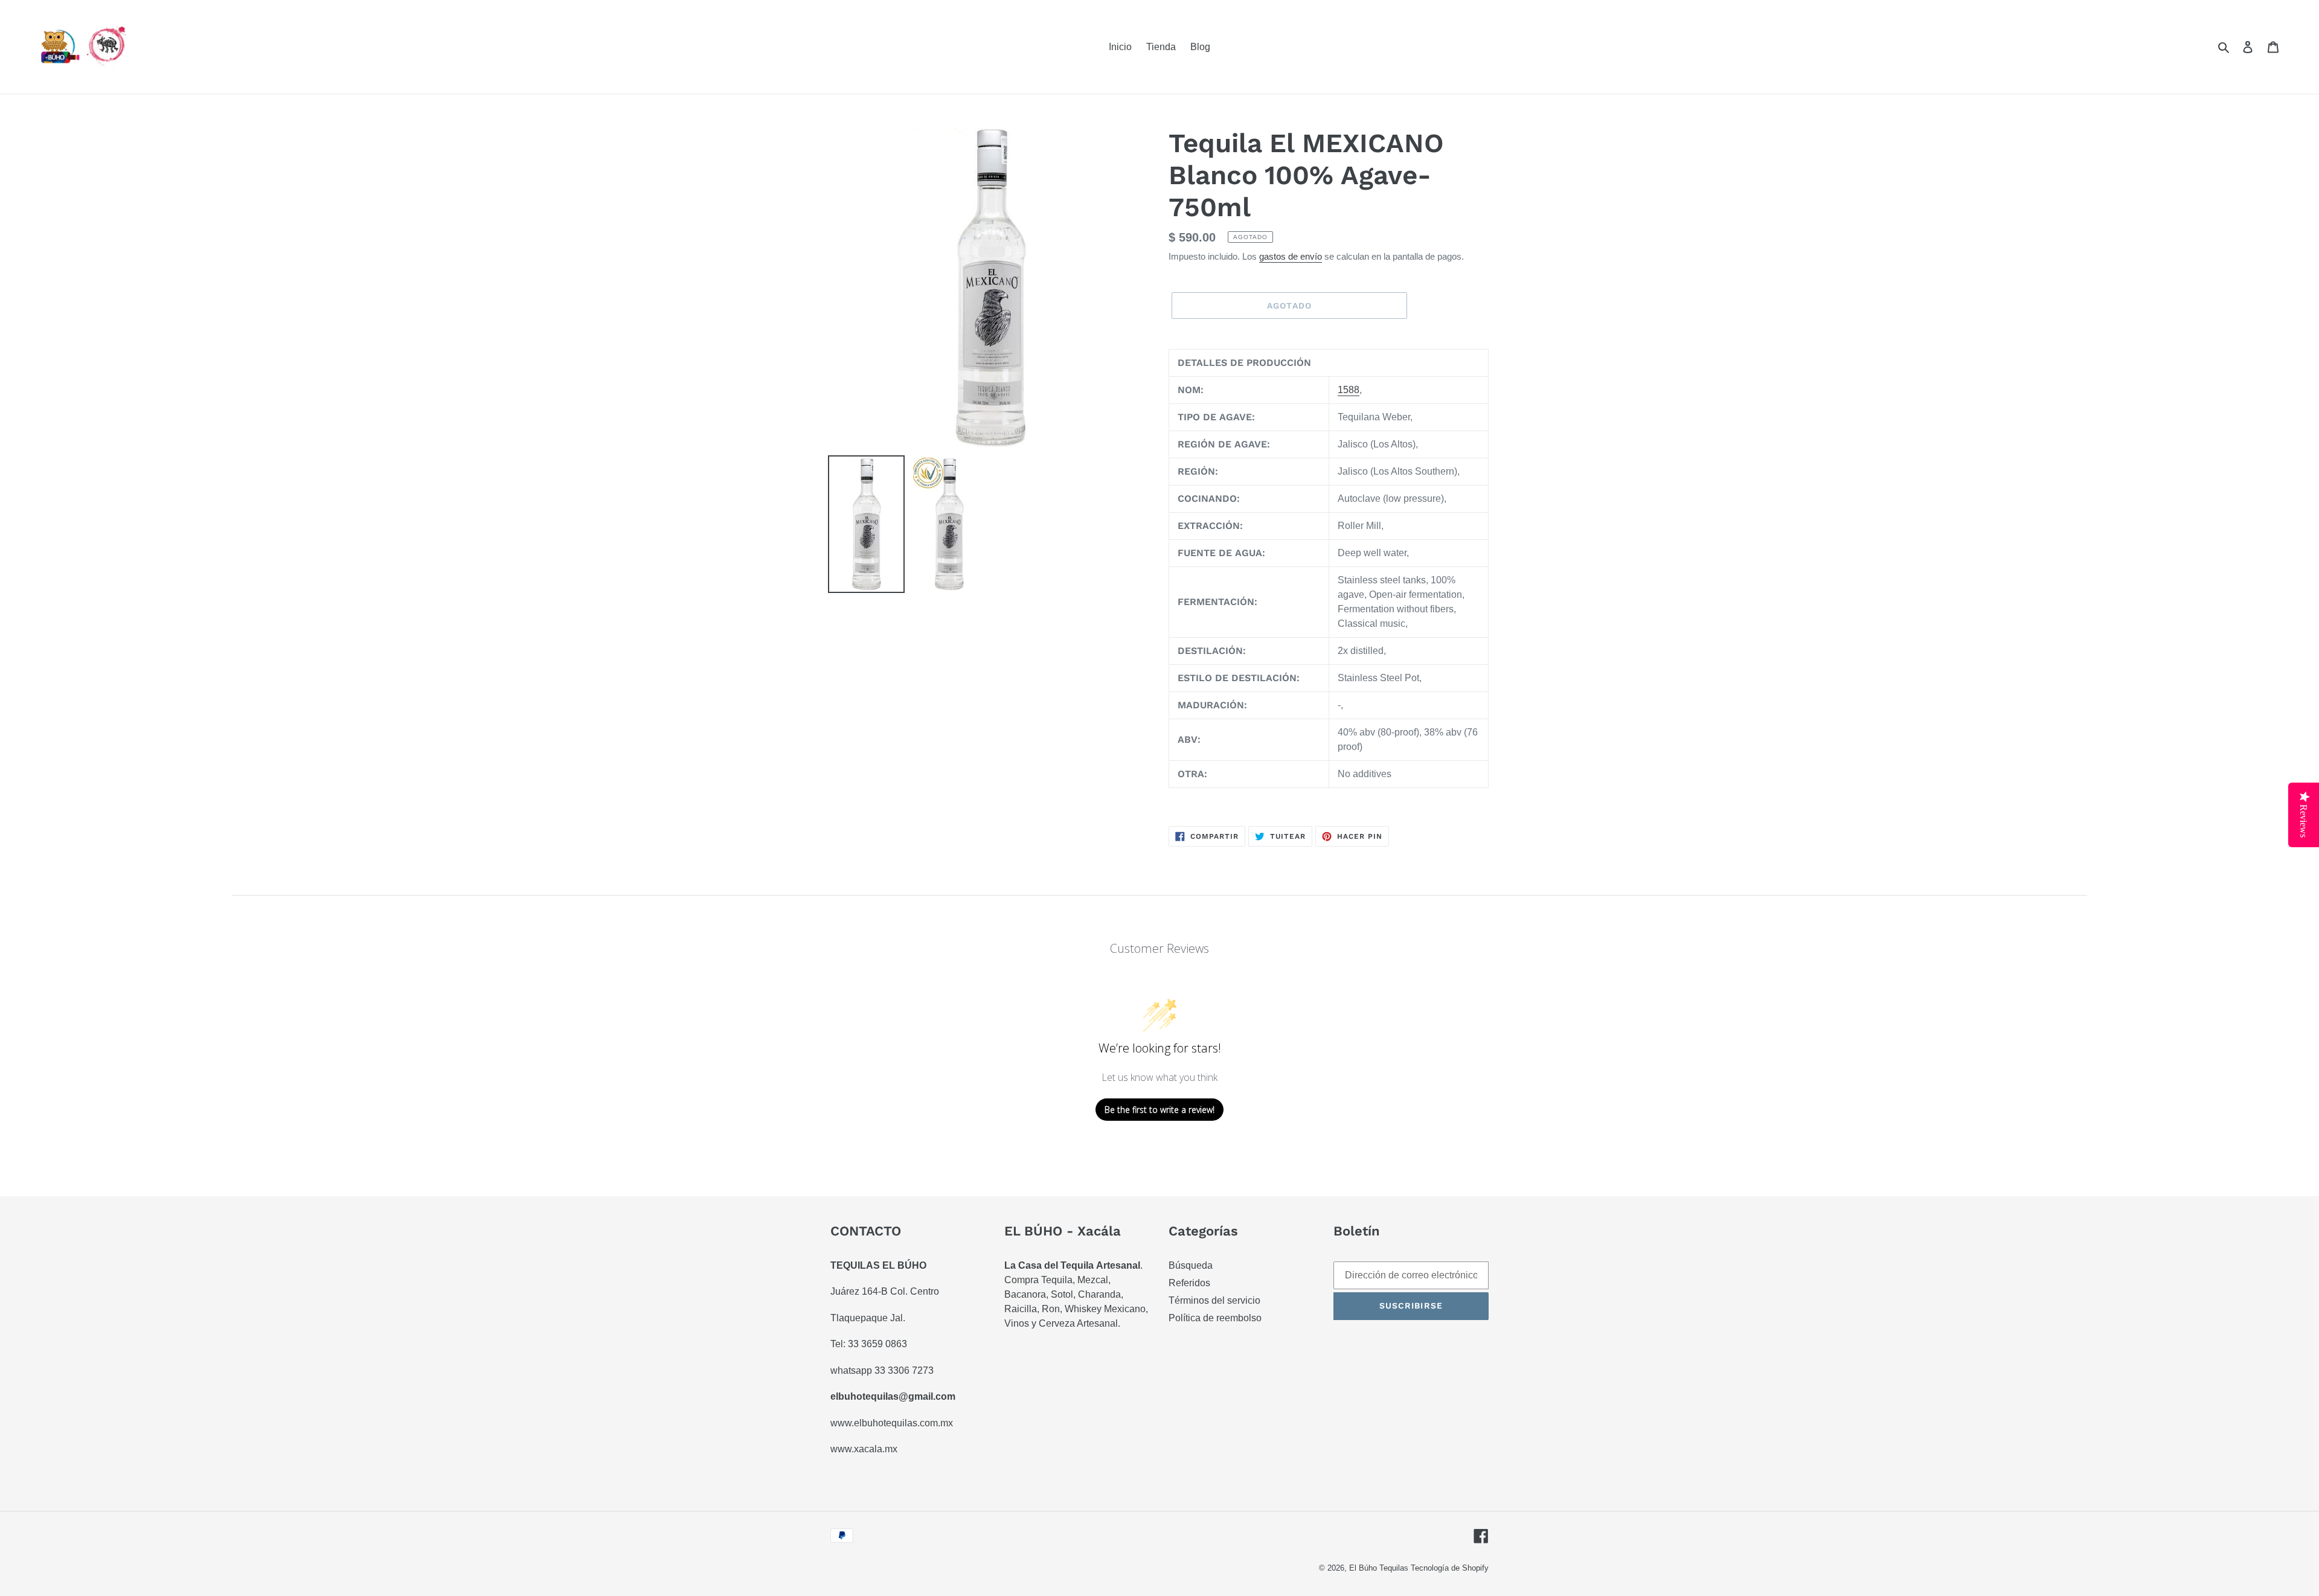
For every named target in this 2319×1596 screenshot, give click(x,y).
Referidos (1189, 1283)
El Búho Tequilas (1380, 1568)
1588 (1349, 390)
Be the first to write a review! (1159, 1110)
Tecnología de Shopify (1450, 1568)
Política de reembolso (1215, 1318)
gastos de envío (1291, 256)
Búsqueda (1191, 1265)
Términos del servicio (1214, 1300)
